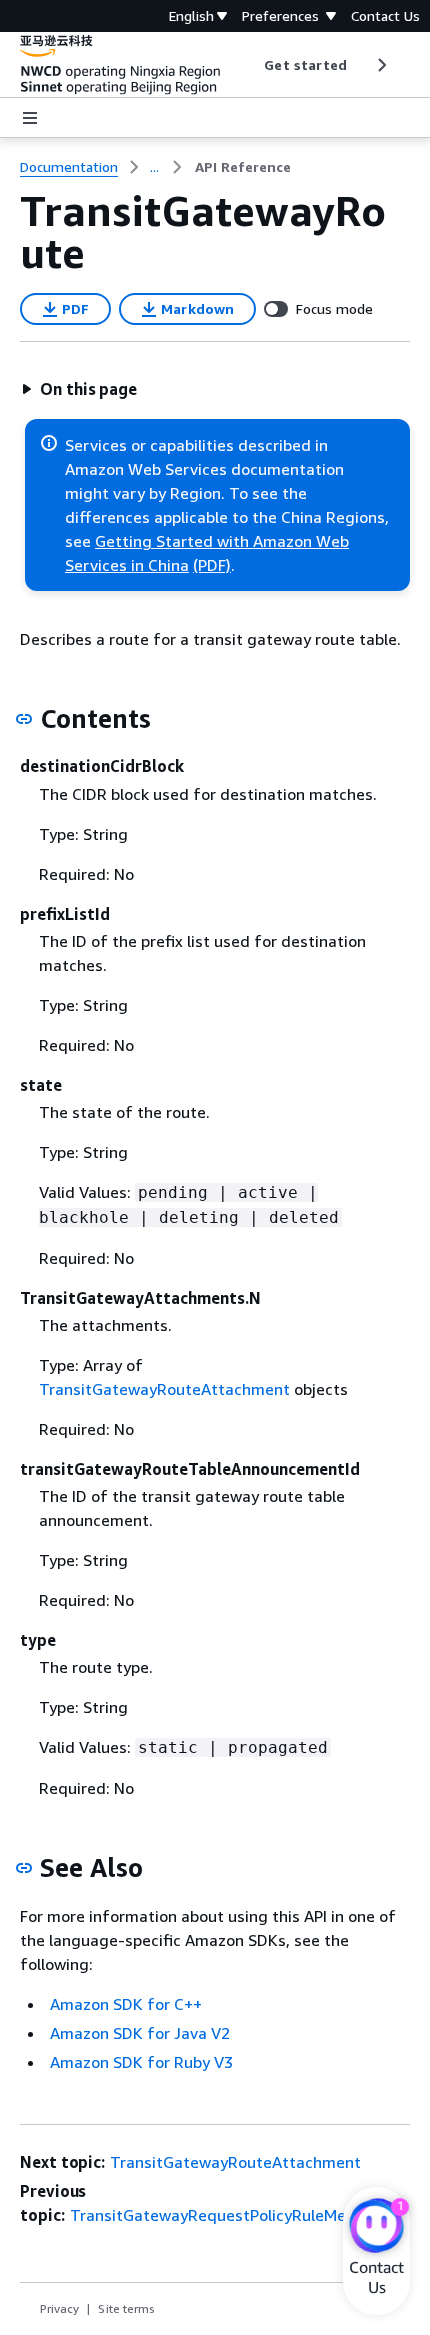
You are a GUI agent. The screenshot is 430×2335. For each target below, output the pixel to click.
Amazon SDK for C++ (126, 2004)
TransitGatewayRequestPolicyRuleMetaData (234, 2215)
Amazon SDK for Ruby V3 (141, 2062)
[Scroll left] (249, 65)
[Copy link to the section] (24, 719)
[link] (243, 167)
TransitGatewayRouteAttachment (164, 1389)
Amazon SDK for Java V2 (140, 2033)
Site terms (126, 2308)
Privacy (59, 2308)
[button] (79, 389)
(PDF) (212, 565)
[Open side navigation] (30, 118)
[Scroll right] (380, 65)
